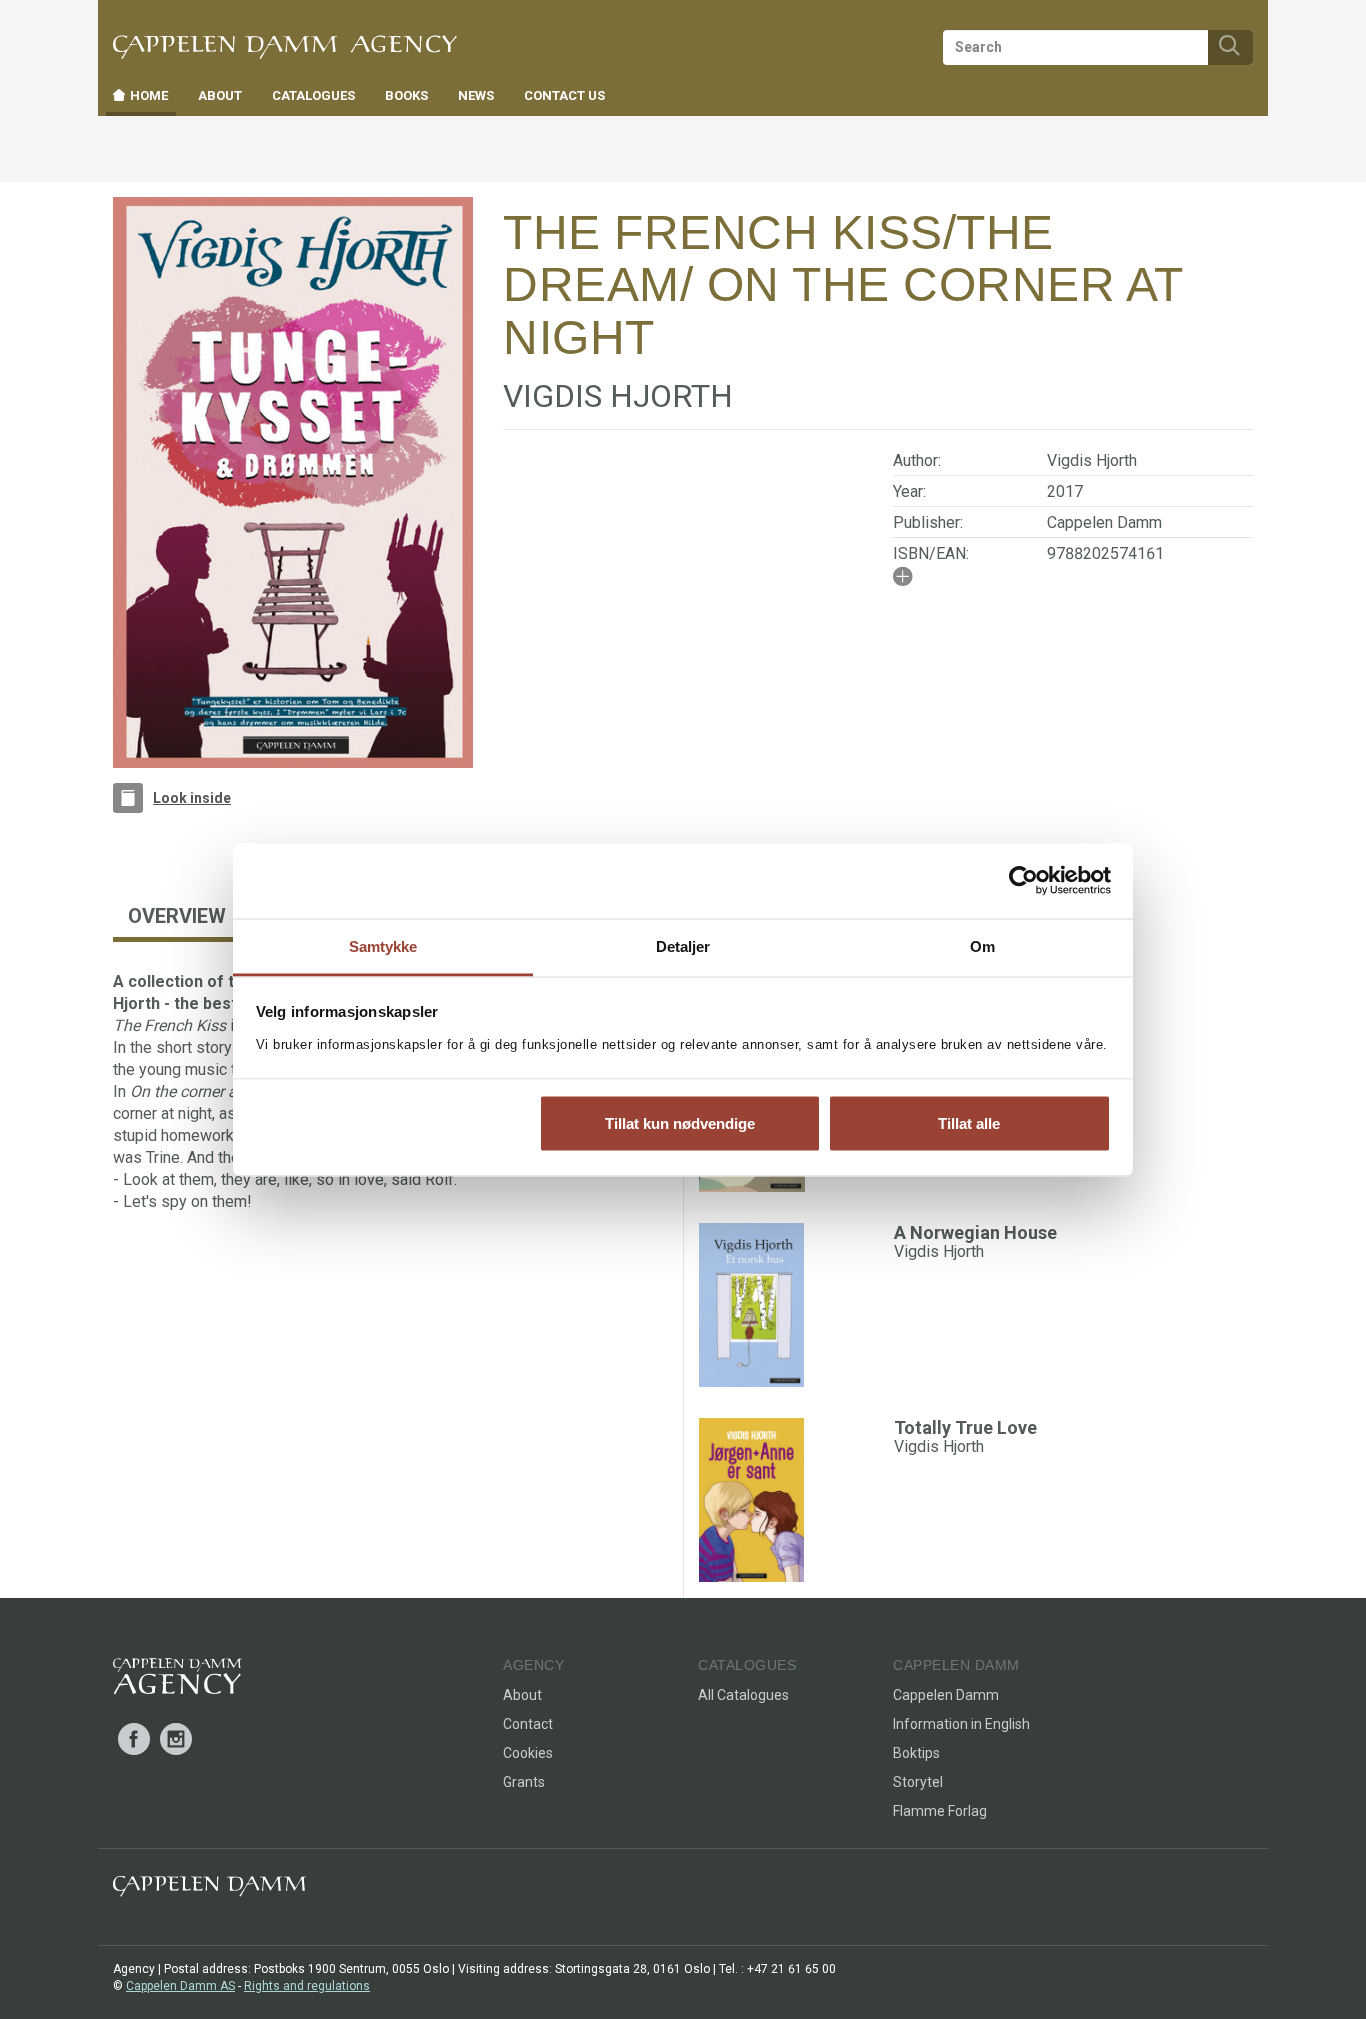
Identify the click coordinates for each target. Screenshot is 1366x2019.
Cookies (528, 1753)
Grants (524, 1782)
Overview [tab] (177, 916)
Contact (528, 1724)
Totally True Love (965, 1427)
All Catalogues (743, 1695)
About (522, 1695)
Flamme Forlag (940, 1811)
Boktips (916, 1753)
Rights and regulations (307, 1986)
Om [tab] (982, 945)
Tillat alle (969, 1123)
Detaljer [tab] (683, 945)
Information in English (961, 1724)
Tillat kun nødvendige (680, 1123)
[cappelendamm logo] (209, 1890)
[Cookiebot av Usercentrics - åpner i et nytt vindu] (1023, 881)
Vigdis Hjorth (1092, 460)
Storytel (918, 1782)
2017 (1065, 491)
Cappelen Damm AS (180, 1986)
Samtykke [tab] (383, 945)
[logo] (177, 1680)
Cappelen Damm (1104, 522)
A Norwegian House (975, 1232)
